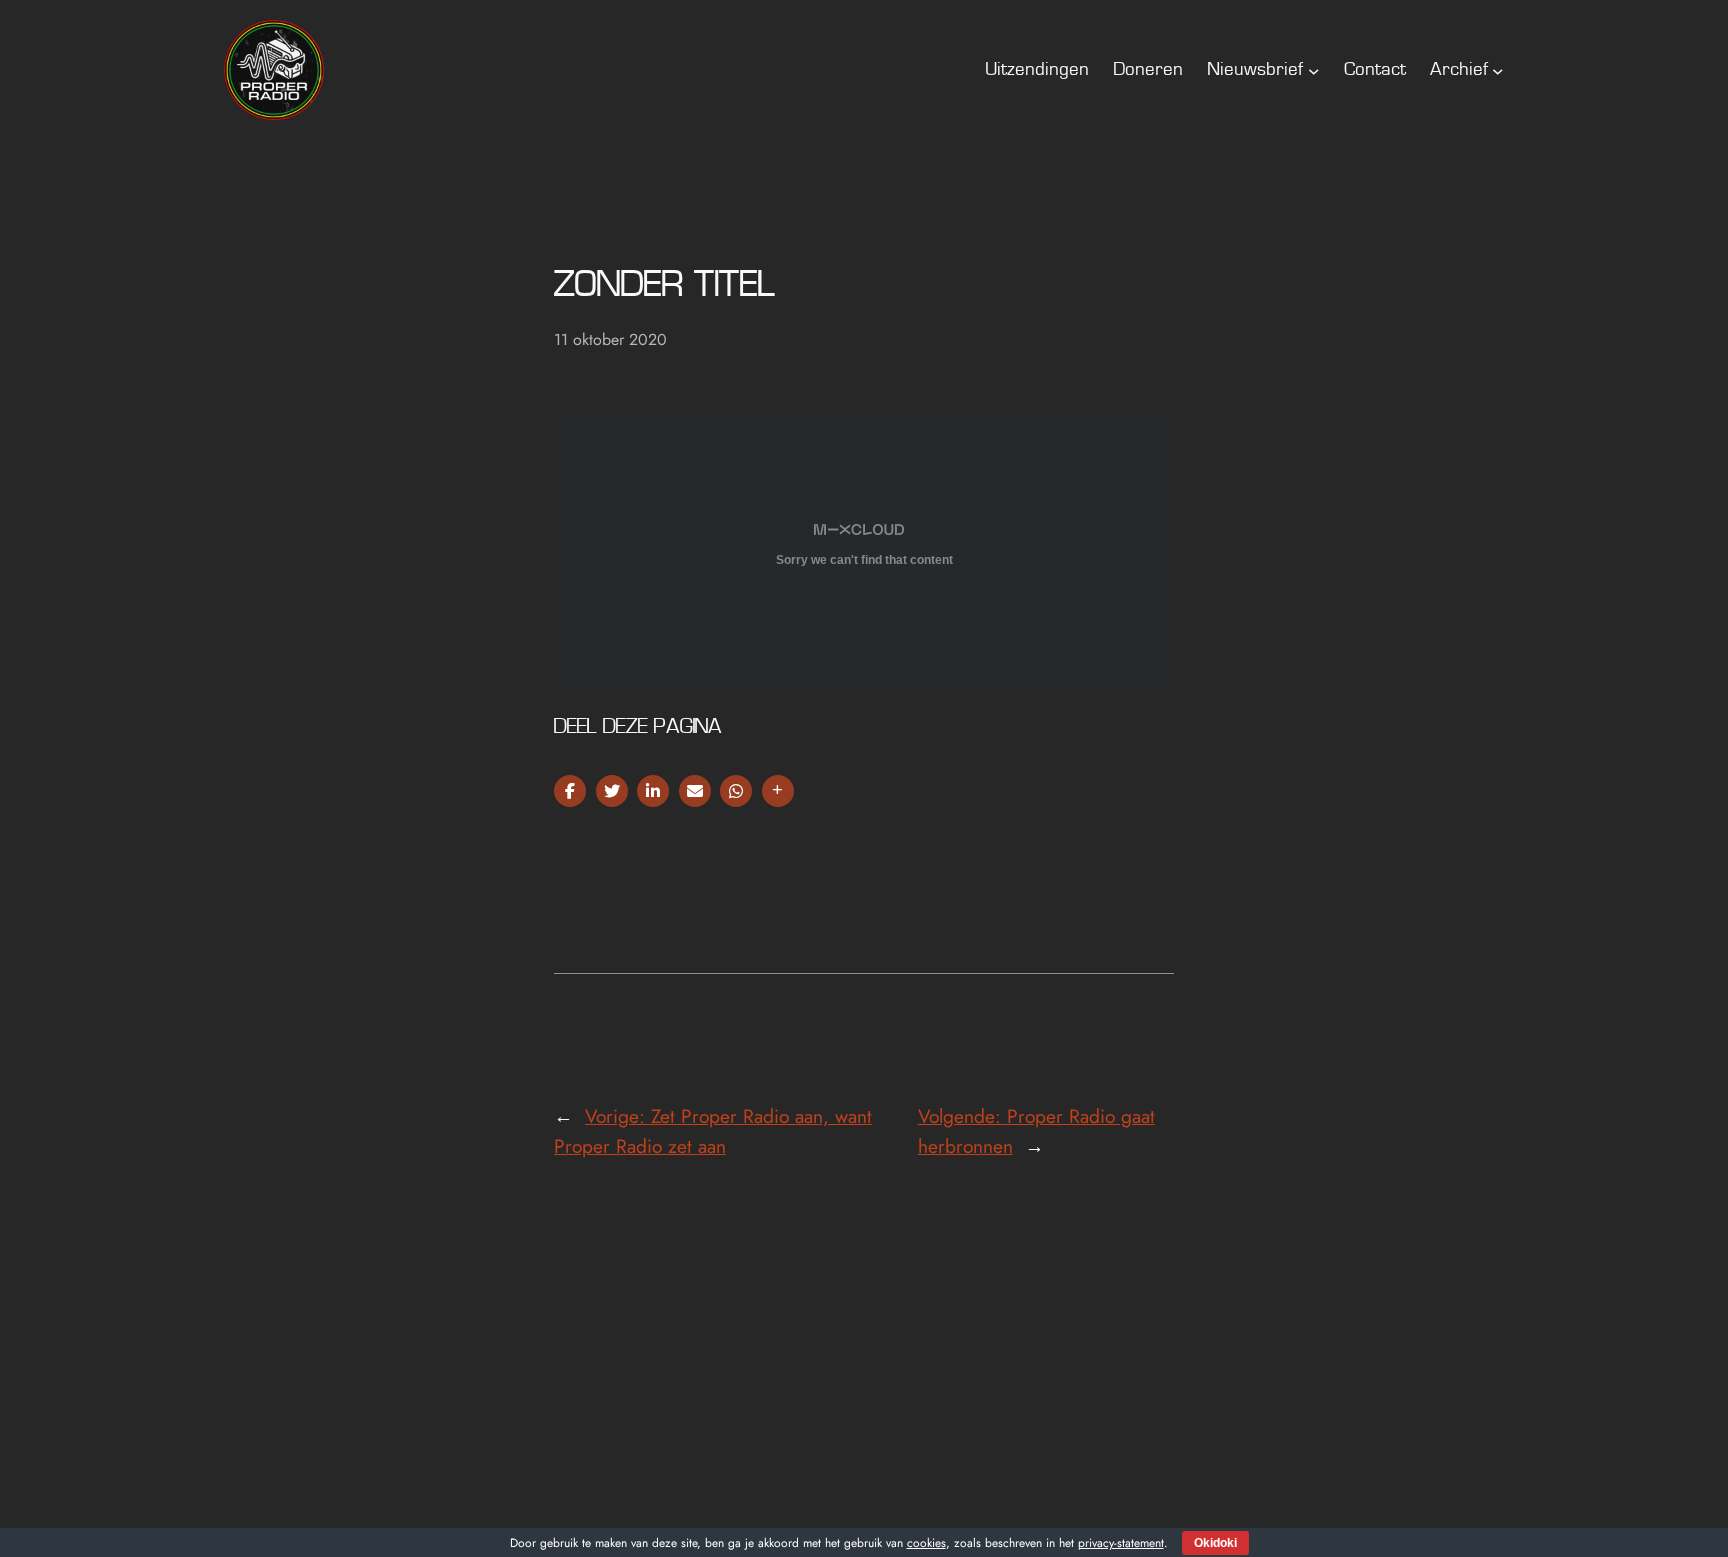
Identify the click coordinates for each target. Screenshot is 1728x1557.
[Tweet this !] (612, 791)
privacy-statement (1121, 1543)
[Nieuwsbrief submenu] (1314, 70)
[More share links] (778, 791)
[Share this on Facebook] (570, 791)
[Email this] (695, 791)
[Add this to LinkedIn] (653, 791)
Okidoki (1215, 1543)
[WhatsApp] (736, 791)
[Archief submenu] (1498, 70)
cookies (926, 1543)
